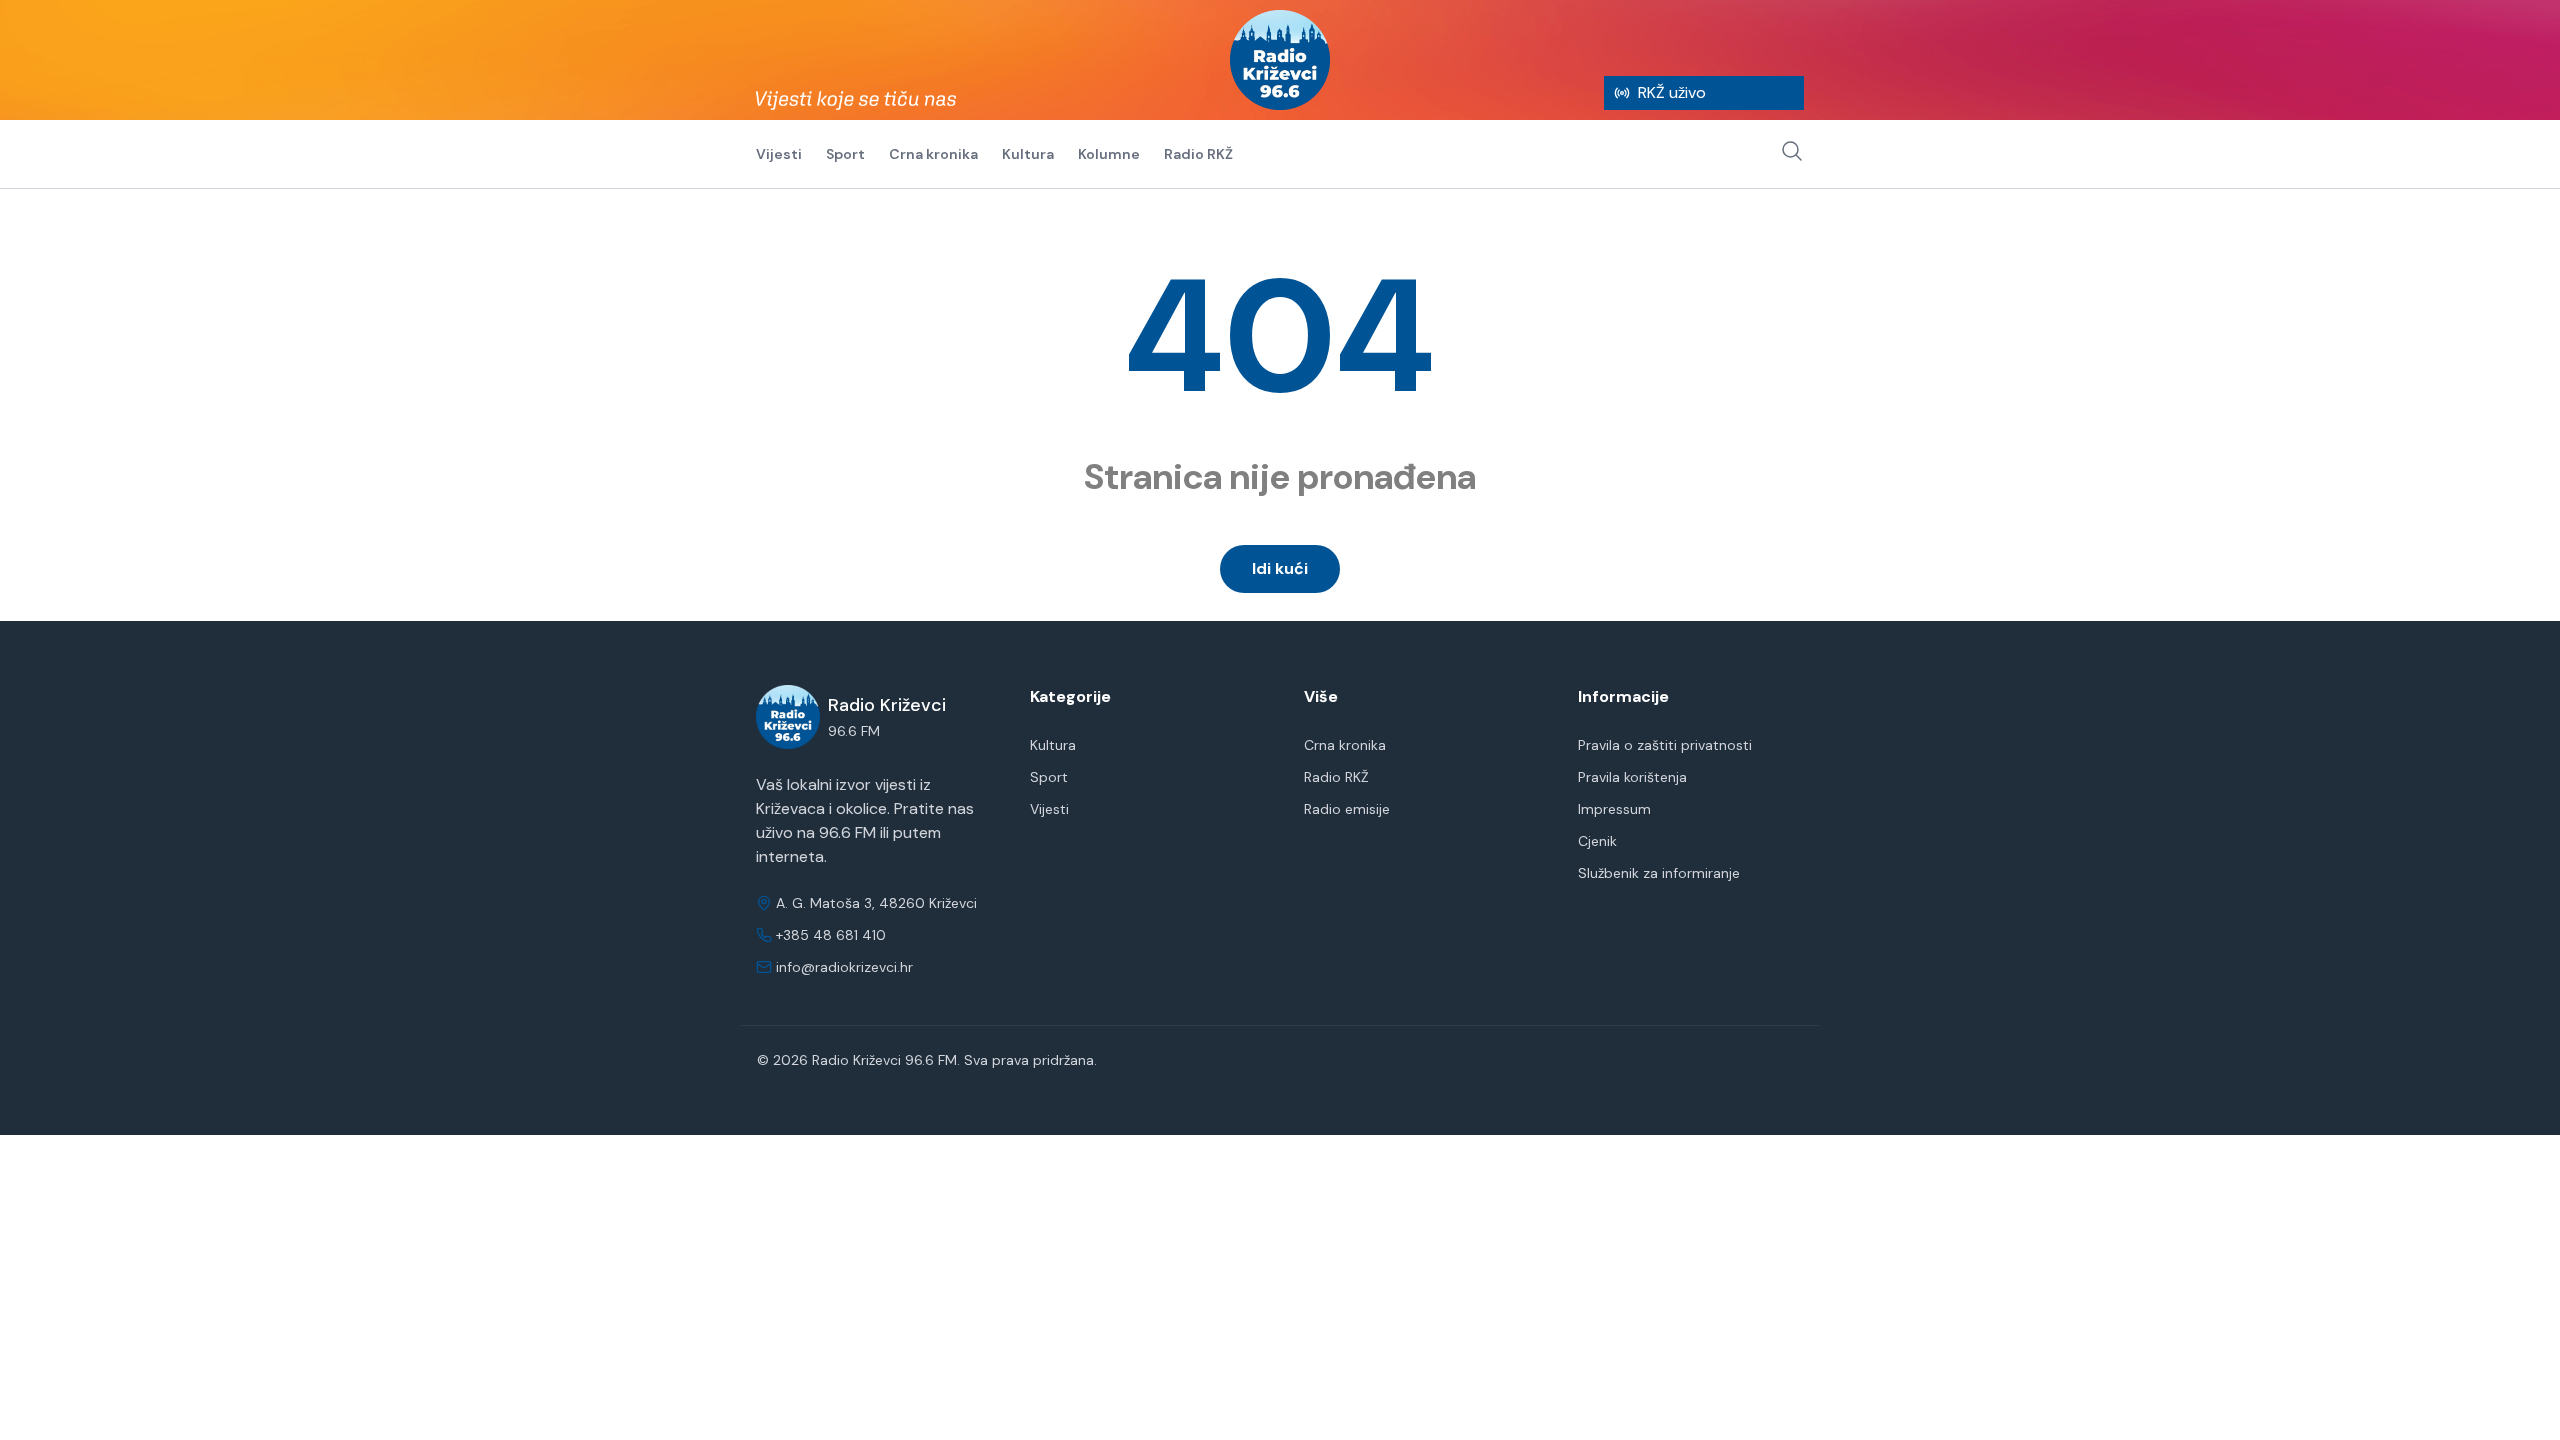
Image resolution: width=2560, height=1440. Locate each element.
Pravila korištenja (1632, 777)
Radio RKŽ (1198, 154)
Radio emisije (1347, 809)
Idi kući (1280, 568)
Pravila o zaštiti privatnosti (1665, 745)
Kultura (1028, 154)
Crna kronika (933, 154)
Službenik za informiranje (1659, 873)
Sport (845, 154)
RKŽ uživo (1672, 92)
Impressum (1614, 809)
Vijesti (779, 154)
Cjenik (1597, 841)
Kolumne (1109, 154)
